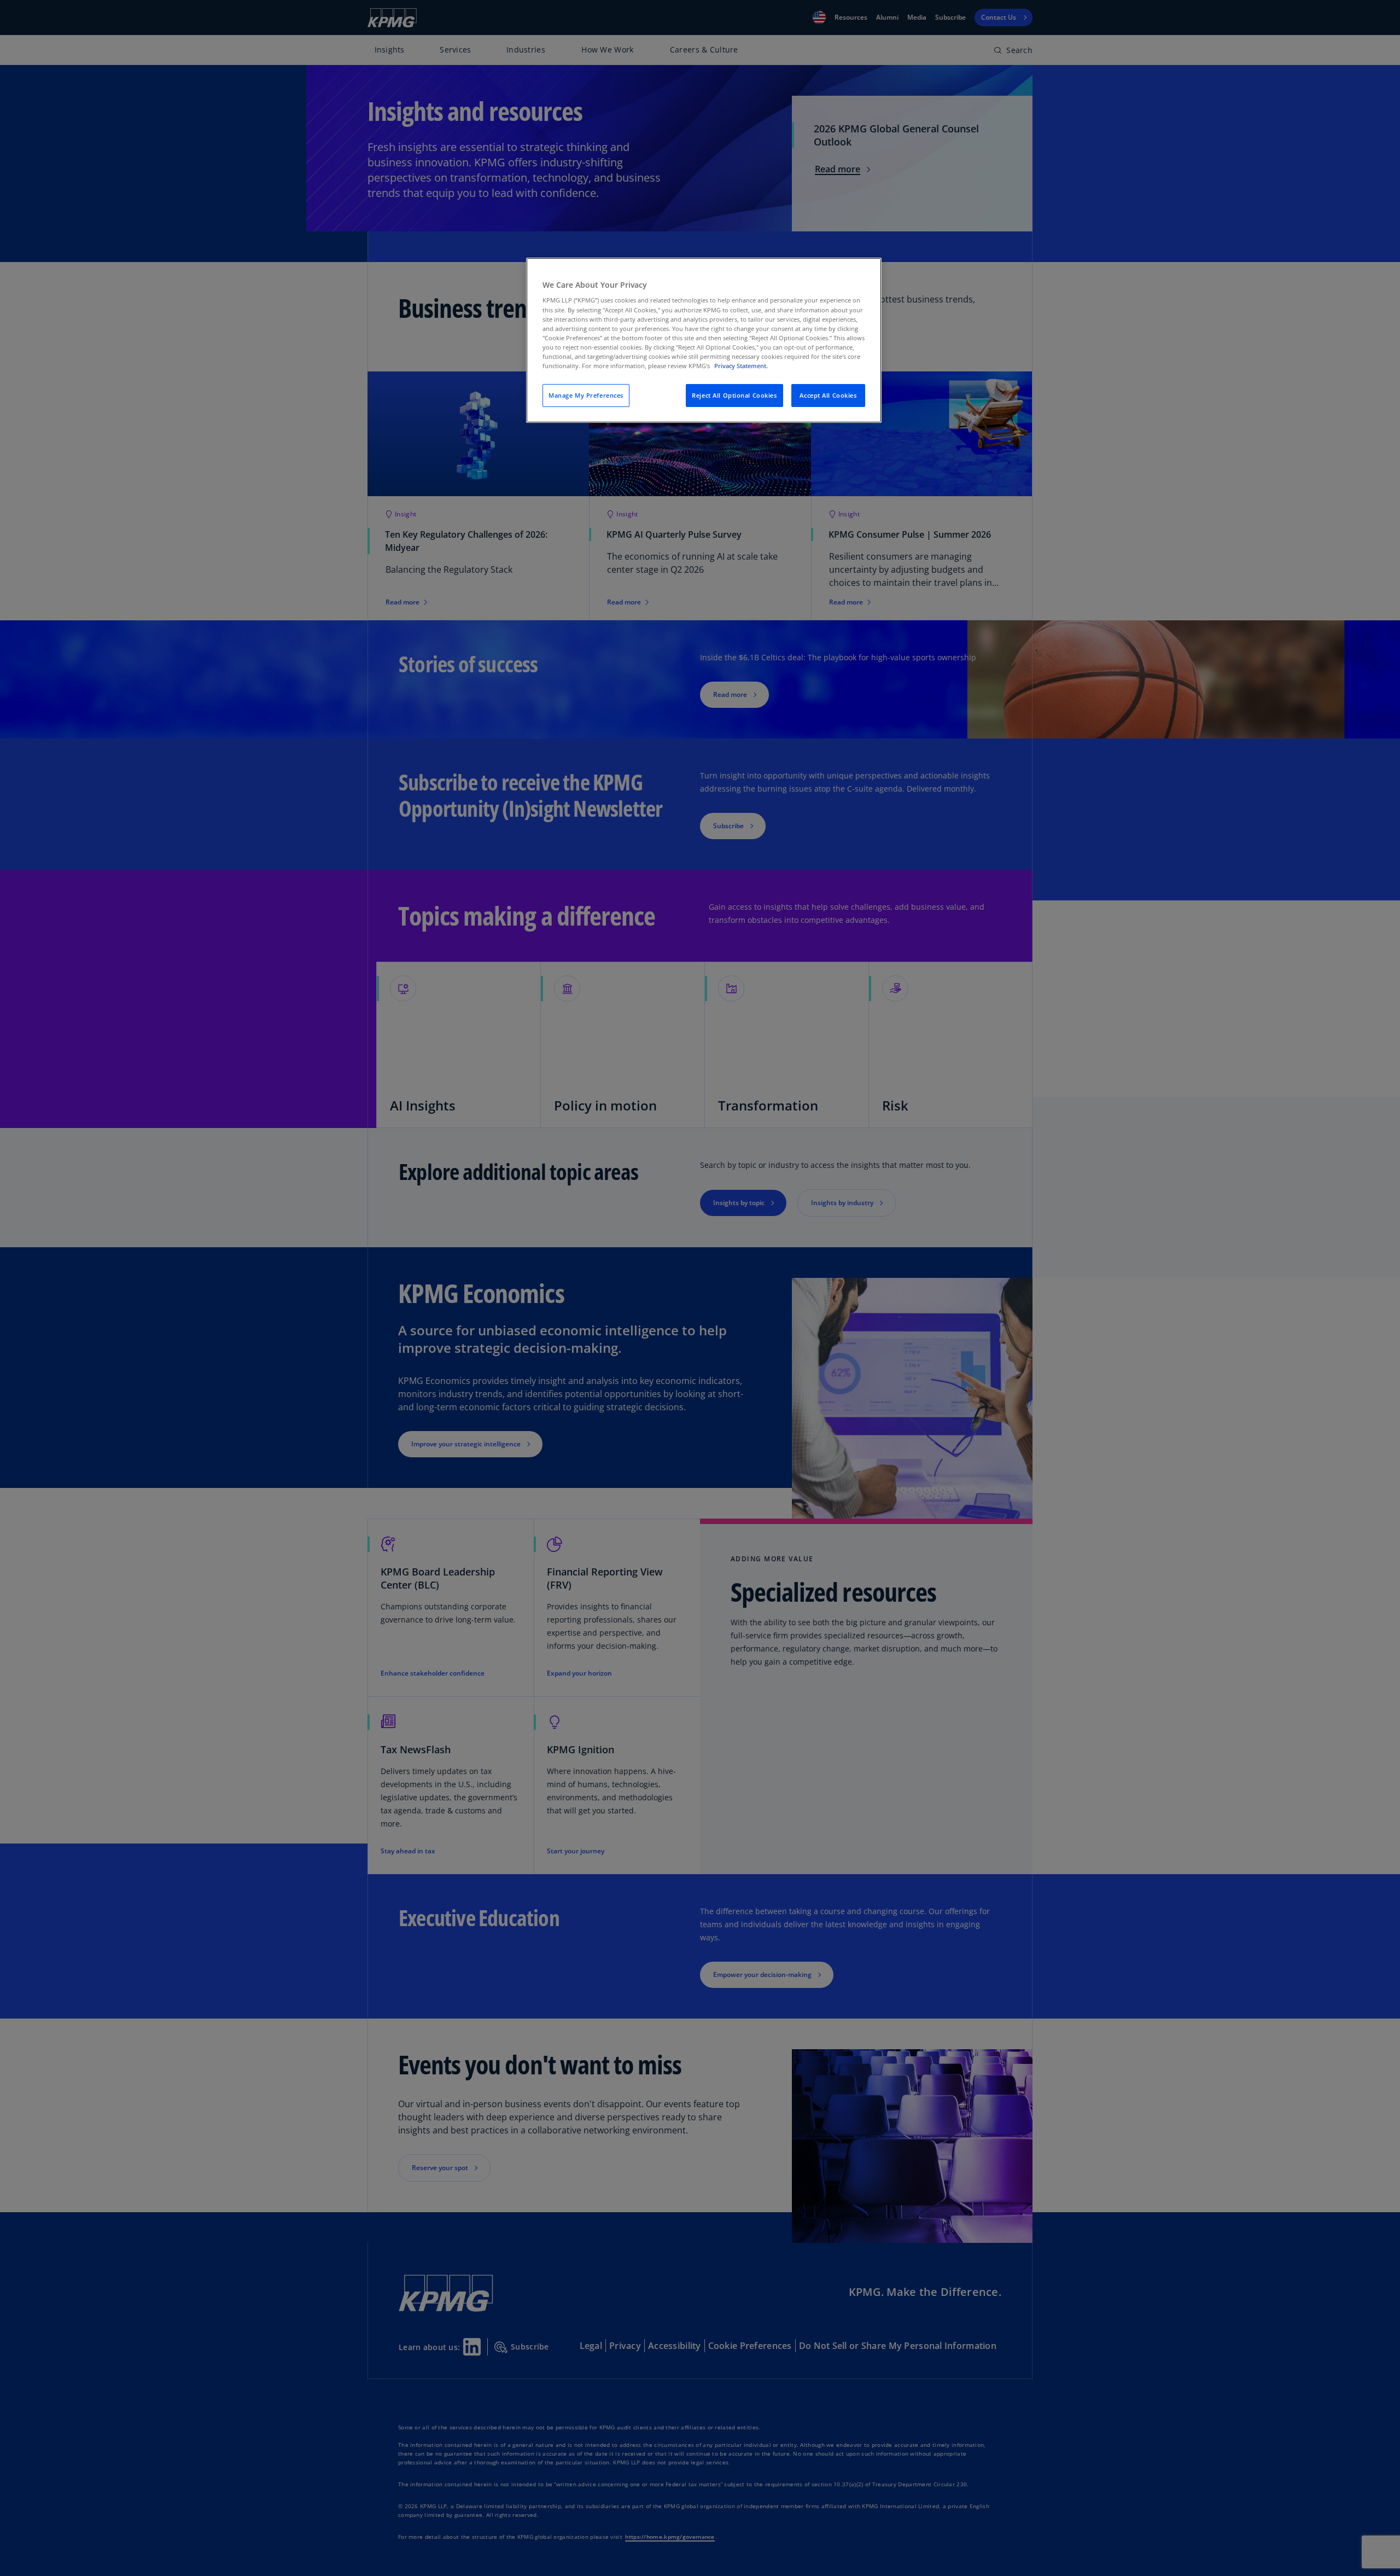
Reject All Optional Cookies (734, 395)
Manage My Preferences (586, 395)
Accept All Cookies (828, 395)
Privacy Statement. (741, 366)
